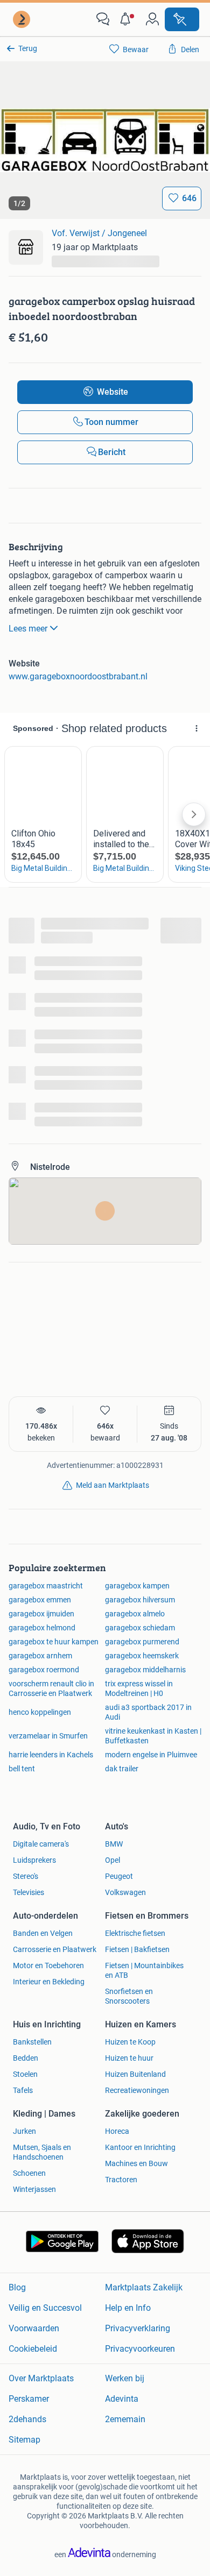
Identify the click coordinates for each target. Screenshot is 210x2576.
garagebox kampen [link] (137, 1586)
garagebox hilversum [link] (140, 1600)
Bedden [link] (26, 2058)
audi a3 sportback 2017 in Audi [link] (148, 1712)
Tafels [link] (23, 2090)
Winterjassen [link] (34, 2189)
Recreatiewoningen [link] (137, 2090)
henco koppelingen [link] (40, 1712)
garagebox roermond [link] (44, 1670)
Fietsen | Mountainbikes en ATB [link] (144, 1970)
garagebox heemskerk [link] (142, 1656)
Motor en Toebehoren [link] (48, 1965)
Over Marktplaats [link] (41, 2378)
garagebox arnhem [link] (40, 1656)
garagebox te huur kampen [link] (54, 1642)
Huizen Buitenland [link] (135, 2074)
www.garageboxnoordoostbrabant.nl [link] (78, 676)
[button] (128, 19)
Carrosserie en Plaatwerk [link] (55, 1949)
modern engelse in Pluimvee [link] (151, 1755)
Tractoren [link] (121, 2180)
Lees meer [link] (28, 629)
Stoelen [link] (25, 2074)
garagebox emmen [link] (40, 1600)
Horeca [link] (117, 2131)
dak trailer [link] (122, 1769)
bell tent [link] (22, 1769)
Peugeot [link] (119, 1876)
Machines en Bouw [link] (136, 2163)
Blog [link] (17, 2287)
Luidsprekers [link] (34, 1860)
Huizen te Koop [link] (130, 2042)
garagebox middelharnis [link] (145, 1670)
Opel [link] (113, 1860)
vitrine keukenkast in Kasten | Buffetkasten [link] (153, 1736)
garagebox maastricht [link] (46, 1586)
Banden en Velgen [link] (43, 1933)
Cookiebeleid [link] (33, 2349)
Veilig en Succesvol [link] (45, 2308)
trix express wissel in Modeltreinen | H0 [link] (139, 1688)
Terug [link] (28, 48)
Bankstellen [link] (32, 2042)
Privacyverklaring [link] (138, 2328)
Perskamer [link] (29, 2399)
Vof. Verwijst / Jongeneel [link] (99, 233)
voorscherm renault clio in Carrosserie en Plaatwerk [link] (51, 1688)
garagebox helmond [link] (42, 1628)
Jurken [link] (24, 2131)
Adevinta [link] (122, 2399)
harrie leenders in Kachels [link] (51, 1755)
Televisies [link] (29, 1892)
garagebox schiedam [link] (140, 1628)
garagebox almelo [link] (135, 1614)
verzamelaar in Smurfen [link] (48, 1736)
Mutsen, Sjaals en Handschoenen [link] (42, 2152)
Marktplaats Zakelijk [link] (144, 2287)
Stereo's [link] (26, 1876)
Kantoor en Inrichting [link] (140, 2147)
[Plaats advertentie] (182, 19)
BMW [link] (114, 1844)
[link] (23, 19)
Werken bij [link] (125, 2378)
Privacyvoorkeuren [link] (140, 2349)
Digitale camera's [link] (41, 1844)
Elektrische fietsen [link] (135, 1933)
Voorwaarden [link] (34, 2328)
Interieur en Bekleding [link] (49, 1982)
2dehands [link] (27, 2419)
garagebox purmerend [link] (142, 1642)
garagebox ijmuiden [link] (41, 1614)
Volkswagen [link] (125, 1892)
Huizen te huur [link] (129, 2058)
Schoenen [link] (29, 2173)
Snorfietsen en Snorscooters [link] (129, 1996)
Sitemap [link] (24, 2440)
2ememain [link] (125, 2419)
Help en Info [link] (128, 2308)
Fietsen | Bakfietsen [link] (137, 1949)
